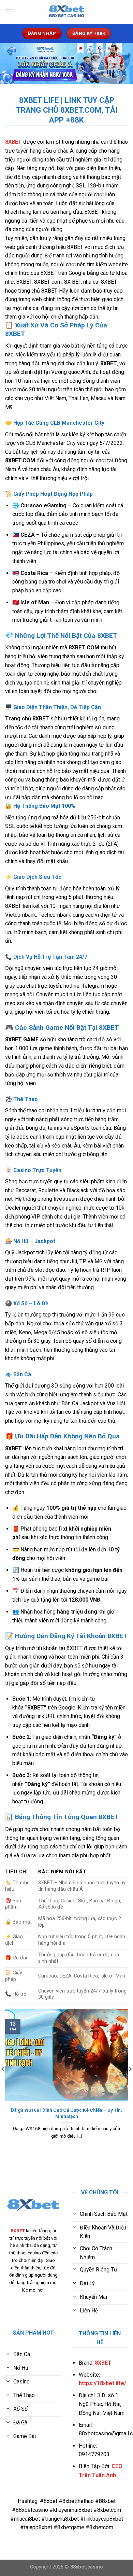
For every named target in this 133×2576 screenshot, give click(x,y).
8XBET (13, 142)
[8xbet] (66, 12)
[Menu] (9, 12)
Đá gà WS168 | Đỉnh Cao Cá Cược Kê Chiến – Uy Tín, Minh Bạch (66, 2113)
